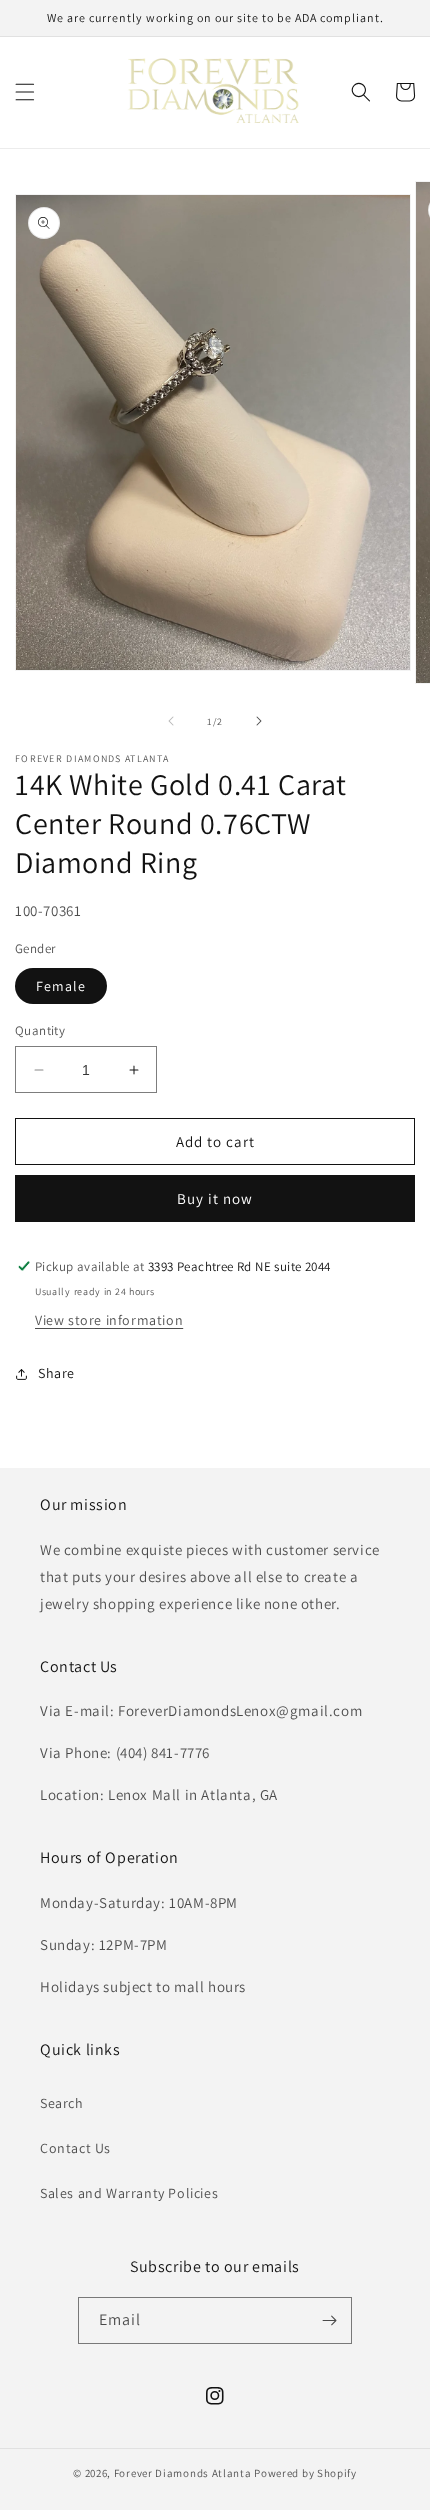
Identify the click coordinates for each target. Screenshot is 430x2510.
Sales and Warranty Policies (129, 2193)
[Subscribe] (329, 2320)
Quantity (40, 1030)
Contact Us (75, 2148)
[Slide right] (259, 721)
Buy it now (215, 1198)
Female (61, 986)
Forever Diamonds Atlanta (183, 2473)
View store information (109, 1320)
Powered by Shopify (305, 2473)
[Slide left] (171, 721)
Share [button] (56, 1373)
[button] (25, 92)
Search (62, 2103)
